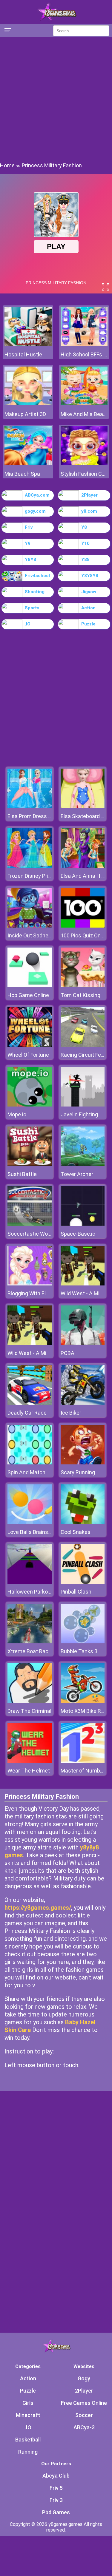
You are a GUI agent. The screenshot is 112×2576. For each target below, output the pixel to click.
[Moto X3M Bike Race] (83, 1701)
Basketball (28, 2440)
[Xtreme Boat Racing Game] (30, 1642)
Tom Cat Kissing (80, 995)
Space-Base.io (78, 1234)
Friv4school (37, 576)
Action (88, 608)
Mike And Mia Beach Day (84, 414)
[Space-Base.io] (83, 1224)
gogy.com (35, 511)
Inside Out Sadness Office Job (44, 935)
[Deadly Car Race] (30, 1403)
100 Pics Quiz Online (85, 935)
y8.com (89, 511)
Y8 (84, 527)
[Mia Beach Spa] (28, 463)
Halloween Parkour (30, 1592)
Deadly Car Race (27, 1413)
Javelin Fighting (79, 1114)
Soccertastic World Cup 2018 (43, 1234)
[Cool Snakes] (83, 1522)
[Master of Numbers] (83, 1761)
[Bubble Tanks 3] (83, 1642)
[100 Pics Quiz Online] (83, 926)
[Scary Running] (83, 1463)
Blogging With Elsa (30, 1293)
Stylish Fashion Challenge (84, 474)
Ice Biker (71, 1413)
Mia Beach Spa (22, 474)
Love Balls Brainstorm (34, 1532)
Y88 (85, 560)
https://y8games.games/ (38, 1908)
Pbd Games (56, 2512)
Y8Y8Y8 (90, 576)
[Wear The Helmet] (30, 1761)
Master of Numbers (84, 1771)
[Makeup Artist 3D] (28, 404)
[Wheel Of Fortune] (30, 1045)
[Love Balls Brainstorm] (30, 1522)
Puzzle (88, 624)
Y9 (28, 543)
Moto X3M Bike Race (85, 1711)
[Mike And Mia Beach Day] (84, 404)
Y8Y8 (30, 560)
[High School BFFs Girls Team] (84, 344)
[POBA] (83, 1343)
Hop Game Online (28, 995)
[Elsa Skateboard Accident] (83, 807)
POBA (67, 1353)
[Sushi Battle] (30, 1165)
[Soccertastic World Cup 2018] (30, 1224)
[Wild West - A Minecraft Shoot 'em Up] (83, 1284)
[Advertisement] (56, 99)
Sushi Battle (22, 1174)
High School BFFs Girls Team (84, 354)
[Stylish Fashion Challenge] (84, 463)
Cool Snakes (76, 1532)
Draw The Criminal (29, 1711)
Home (7, 165)
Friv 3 (56, 2500)
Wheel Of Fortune (28, 1055)
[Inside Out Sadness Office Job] (30, 926)
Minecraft (28, 2415)
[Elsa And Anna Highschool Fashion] (83, 866)
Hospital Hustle (23, 354)
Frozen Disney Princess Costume (47, 876)
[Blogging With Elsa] (30, 1284)
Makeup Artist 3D (25, 414)
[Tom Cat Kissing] (83, 986)
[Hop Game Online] (30, 986)
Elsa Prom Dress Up (31, 816)
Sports (32, 608)
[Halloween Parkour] (30, 1582)
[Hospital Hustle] (28, 344)
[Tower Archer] (83, 1165)
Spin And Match (26, 1472)
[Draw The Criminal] (30, 1701)
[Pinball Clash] (83, 1582)
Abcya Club (56, 2476)
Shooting (35, 592)
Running (28, 2452)
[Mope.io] (30, 1105)
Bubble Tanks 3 (79, 1651)
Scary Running (78, 1472)
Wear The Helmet (29, 1771)
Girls (28, 2403)
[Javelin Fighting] (83, 1105)
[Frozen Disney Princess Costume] (30, 866)
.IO (28, 624)
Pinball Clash (76, 1592)
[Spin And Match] (30, 1463)
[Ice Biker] (83, 1403)
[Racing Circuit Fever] (83, 1045)
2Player (89, 495)
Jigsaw (89, 592)
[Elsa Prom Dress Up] (30, 807)
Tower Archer (77, 1174)
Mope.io (17, 1114)
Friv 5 (56, 2488)
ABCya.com (37, 495)
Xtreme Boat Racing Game (39, 1651)
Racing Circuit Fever (85, 1055)
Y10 (85, 543)
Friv (29, 527)
